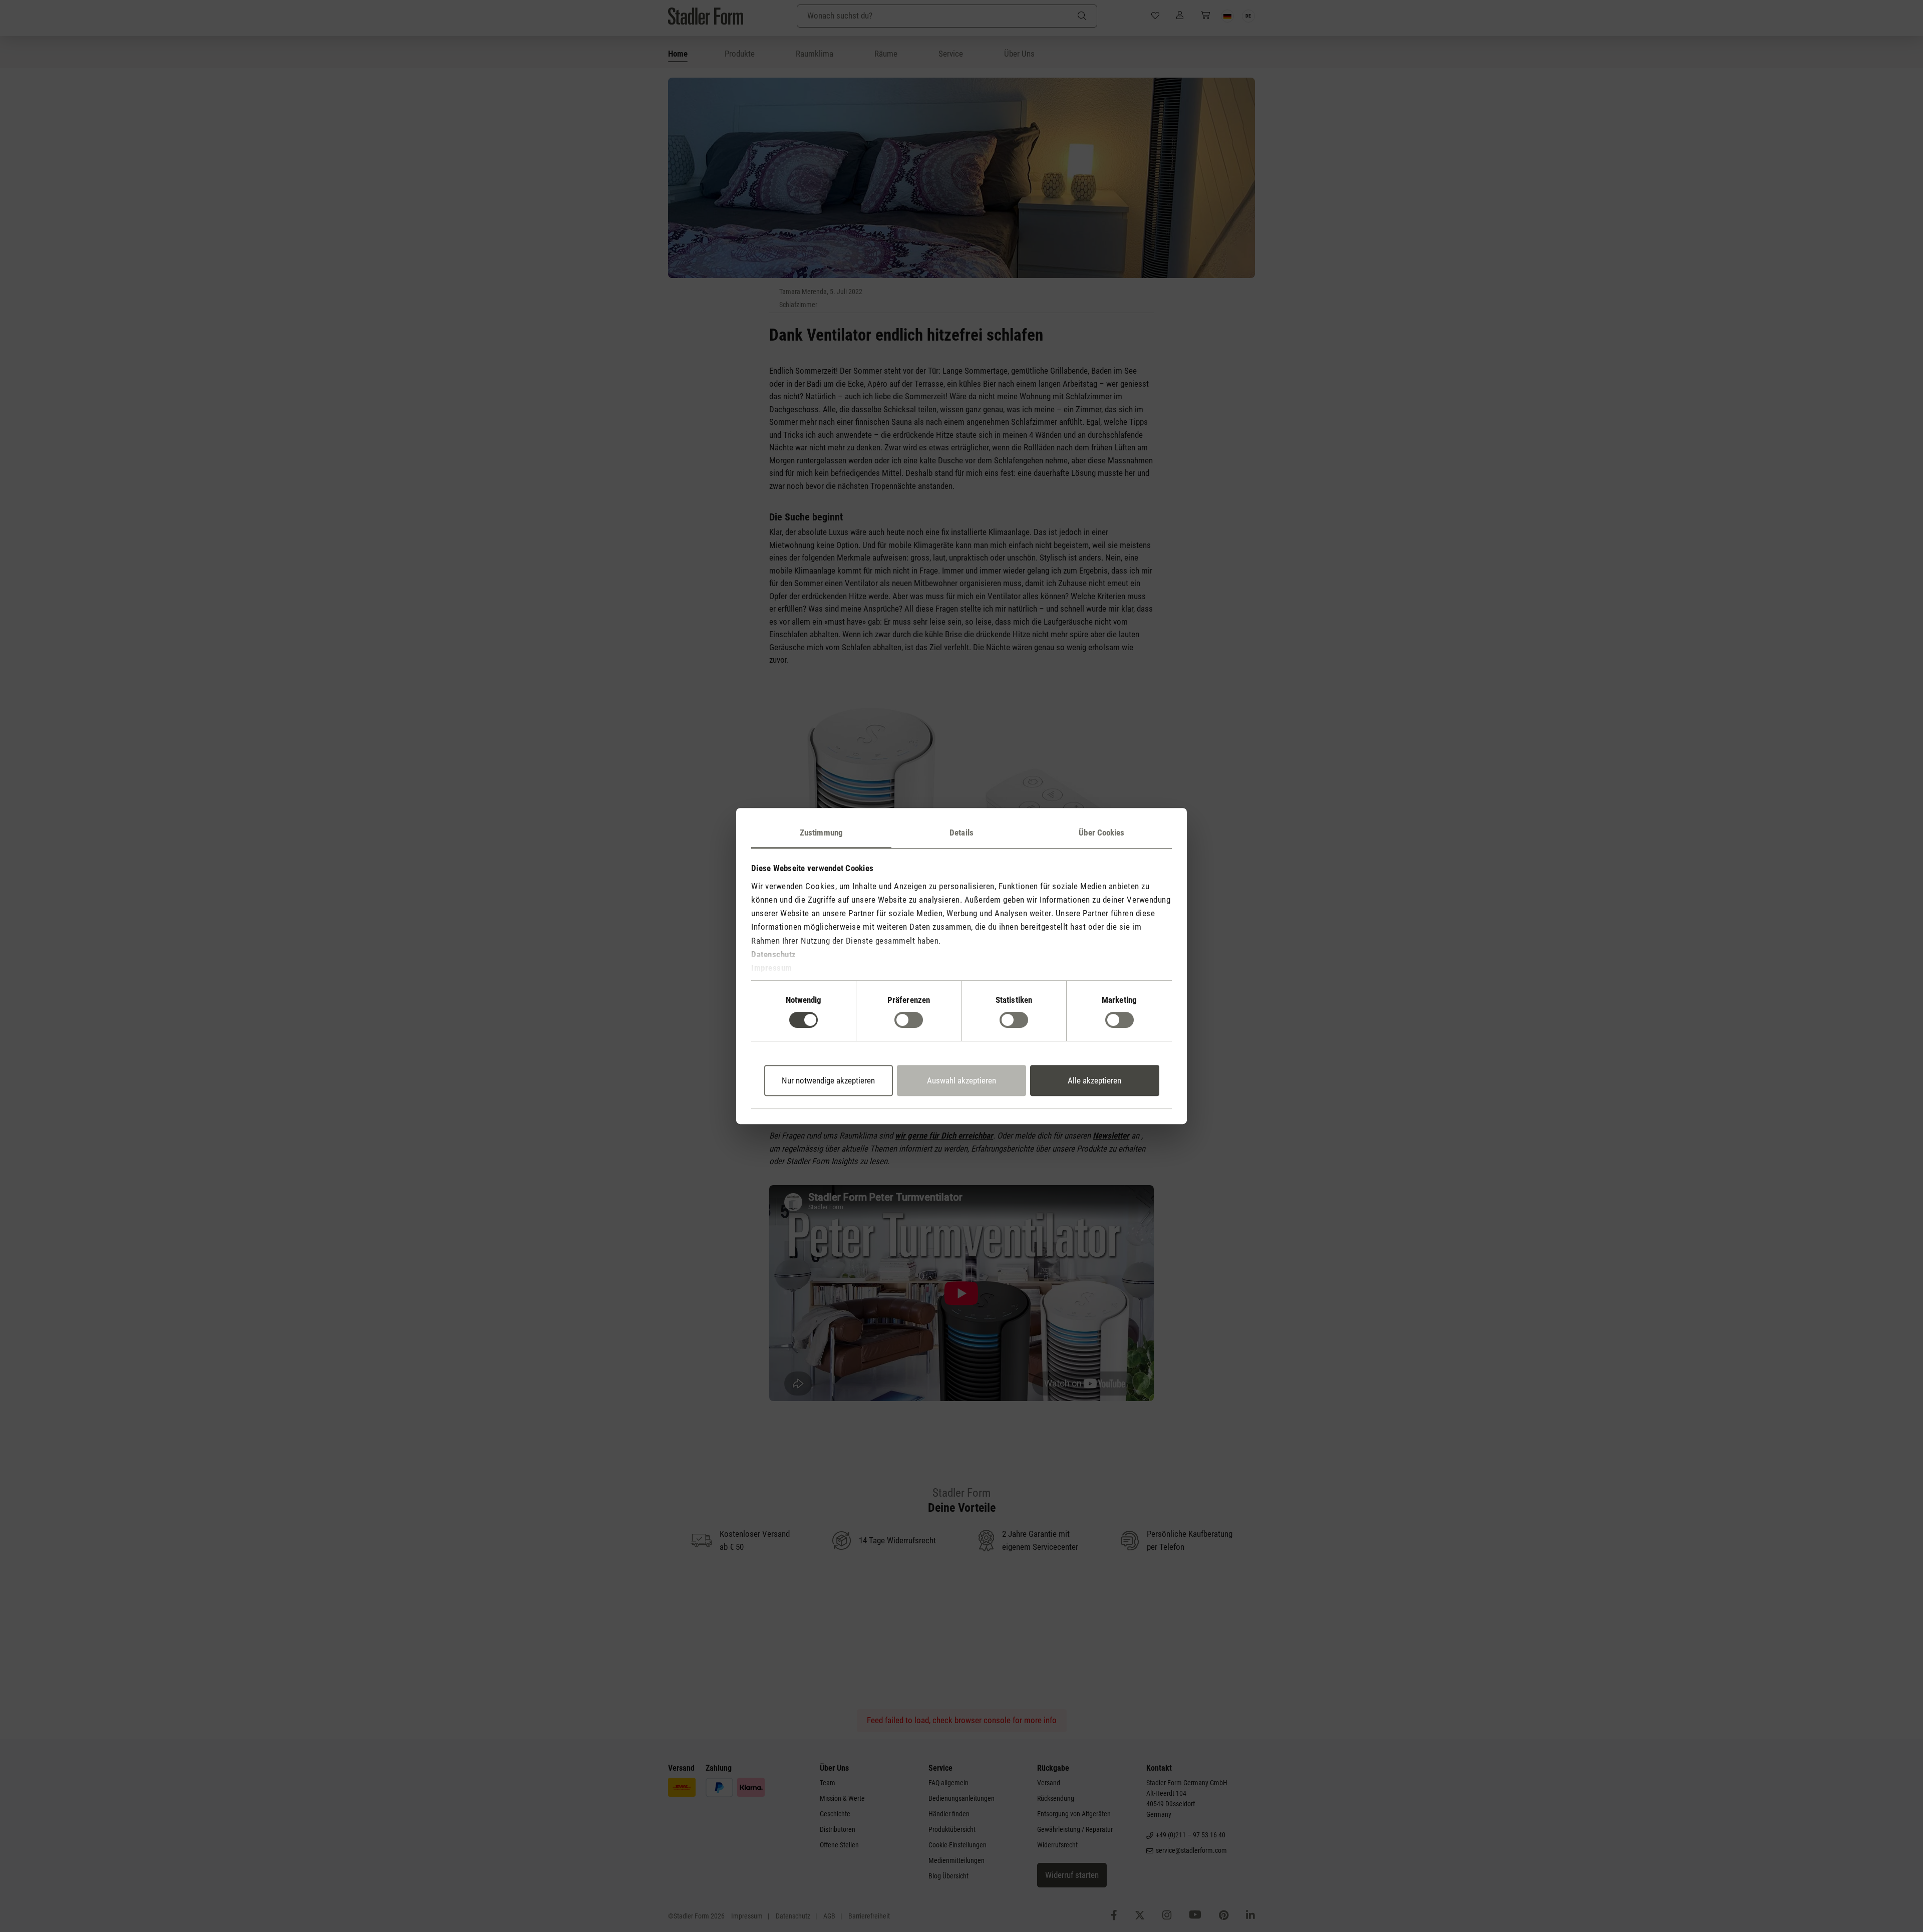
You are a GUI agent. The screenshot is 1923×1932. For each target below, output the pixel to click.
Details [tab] (961, 833)
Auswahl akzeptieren (961, 1080)
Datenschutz (774, 954)
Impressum (772, 968)
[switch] (909, 1020)
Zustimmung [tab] (821, 833)
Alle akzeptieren (1094, 1080)
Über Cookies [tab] (1101, 833)
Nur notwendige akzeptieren (828, 1080)
